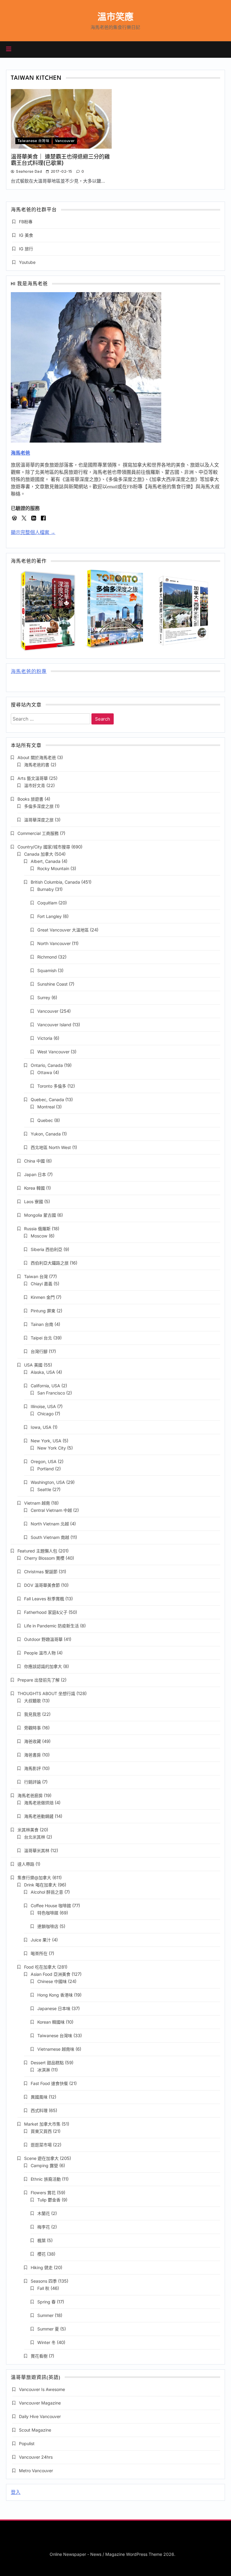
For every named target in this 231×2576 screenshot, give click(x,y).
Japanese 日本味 (54, 2008)
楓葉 (42, 2240)
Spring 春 (46, 2302)
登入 (16, 2492)
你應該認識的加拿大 (43, 1666)
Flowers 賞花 (43, 2193)
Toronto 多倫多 (52, 1086)
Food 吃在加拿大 (40, 1967)
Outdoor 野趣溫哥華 (43, 1639)
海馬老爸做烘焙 (39, 1803)
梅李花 (44, 2227)
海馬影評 (32, 1768)
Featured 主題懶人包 (37, 1551)
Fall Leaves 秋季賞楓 (44, 1599)
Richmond (47, 957)
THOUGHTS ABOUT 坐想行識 (46, 1693)
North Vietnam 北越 (50, 1524)
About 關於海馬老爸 (37, 757)
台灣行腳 (39, 1351)
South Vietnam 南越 (50, 1537)
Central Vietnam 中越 (51, 1510)
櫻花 (42, 2254)
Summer (45, 2315)
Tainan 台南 (42, 1324)
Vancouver (65, 141)
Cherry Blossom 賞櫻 (44, 1558)
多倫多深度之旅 (39, 806)
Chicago (45, 1414)
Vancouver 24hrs (36, 2457)
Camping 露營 (44, 2165)
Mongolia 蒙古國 (40, 1215)
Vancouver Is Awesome (42, 2389)
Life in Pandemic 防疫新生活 (51, 1626)
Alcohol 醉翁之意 (47, 1892)
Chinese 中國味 (52, 1981)
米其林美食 (28, 1830)
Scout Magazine (35, 2430)
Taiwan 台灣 (36, 1276)
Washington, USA (48, 1482)
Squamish (47, 970)
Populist (27, 2443)
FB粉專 (26, 222)
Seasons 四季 (44, 2281)
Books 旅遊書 (30, 799)
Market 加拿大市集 (42, 2124)
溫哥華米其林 (37, 1850)
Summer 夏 (48, 2329)
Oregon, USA (44, 1461)
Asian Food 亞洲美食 (51, 1974)
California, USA (45, 1386)
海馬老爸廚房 (30, 1795)
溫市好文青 (35, 785)
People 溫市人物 (40, 1653)
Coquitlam (47, 903)
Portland (46, 1469)
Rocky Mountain (53, 868)
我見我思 (32, 1714)
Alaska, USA (43, 1372)
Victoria (45, 1038)
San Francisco (51, 1393)
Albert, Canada (46, 861)
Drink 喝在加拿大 (40, 1885)
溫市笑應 (115, 17)
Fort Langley (49, 916)
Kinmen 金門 (43, 1297)
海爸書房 (32, 1755)
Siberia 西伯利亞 (46, 1249)
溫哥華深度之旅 (39, 820)
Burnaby (46, 889)
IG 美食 (26, 235)
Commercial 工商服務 (38, 833)
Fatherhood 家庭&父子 (46, 1612)
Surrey (44, 998)
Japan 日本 (35, 1174)
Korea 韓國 (34, 1188)
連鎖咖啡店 (48, 1926)
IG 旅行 (26, 249)
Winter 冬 (46, 2342)
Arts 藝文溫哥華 (33, 778)
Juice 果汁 (41, 1940)
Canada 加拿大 (39, 854)
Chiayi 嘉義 (42, 1284)
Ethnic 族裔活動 (46, 2179)
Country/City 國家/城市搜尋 (44, 847)
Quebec (45, 1120)
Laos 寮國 (34, 1202)
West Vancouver (53, 1052)
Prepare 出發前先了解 (38, 1680)
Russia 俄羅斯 (37, 1229)
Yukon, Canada (46, 1134)
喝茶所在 (39, 1953)
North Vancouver (54, 943)
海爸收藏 (32, 1741)
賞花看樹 (39, 2356)
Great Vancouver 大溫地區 (63, 930)
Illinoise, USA (43, 1406)
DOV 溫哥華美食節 (42, 1585)
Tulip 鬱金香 (49, 2200)
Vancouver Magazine (40, 2403)
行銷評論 (32, 1782)
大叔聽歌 (32, 1701)
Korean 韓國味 (51, 2022)
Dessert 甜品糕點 (47, 2063)
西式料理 (39, 2110)
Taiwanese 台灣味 (33, 141)
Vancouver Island (54, 1025)
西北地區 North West (51, 1147)
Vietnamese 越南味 (56, 2049)
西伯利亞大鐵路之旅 (50, 1263)
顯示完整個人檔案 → (33, 532)
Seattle (44, 1489)
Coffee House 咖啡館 (51, 1906)
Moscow (39, 1236)
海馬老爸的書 (37, 765)
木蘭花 (44, 2213)
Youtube (27, 262)
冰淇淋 (44, 2070)
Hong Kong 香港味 (55, 1995)
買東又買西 (41, 2131)
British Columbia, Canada (55, 882)
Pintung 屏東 (43, 1311)
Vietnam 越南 (37, 1503)
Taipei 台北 (41, 1338)
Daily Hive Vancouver (40, 2416)
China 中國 (34, 1161)
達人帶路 (26, 1864)
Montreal (46, 1107)
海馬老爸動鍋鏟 (39, 1816)
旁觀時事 (32, 1728)
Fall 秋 (43, 2288)
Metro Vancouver (36, 2471)
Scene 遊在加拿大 (41, 2158)
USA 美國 (33, 1365)
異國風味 (39, 2097)
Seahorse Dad (29, 171)
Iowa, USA (41, 1427)
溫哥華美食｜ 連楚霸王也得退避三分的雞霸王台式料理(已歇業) (60, 160)
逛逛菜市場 (41, 2145)
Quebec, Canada (47, 1100)
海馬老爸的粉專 (29, 672)
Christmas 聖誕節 (41, 1572)
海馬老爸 (20, 453)
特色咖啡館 (48, 1913)
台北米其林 (35, 1837)
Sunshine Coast (52, 984)
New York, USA (46, 1441)
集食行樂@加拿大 (34, 1878)
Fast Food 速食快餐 (49, 2083)
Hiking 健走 (42, 2267)
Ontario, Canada (47, 1065)
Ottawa (45, 1072)
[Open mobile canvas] (9, 49)
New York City (52, 1448)
